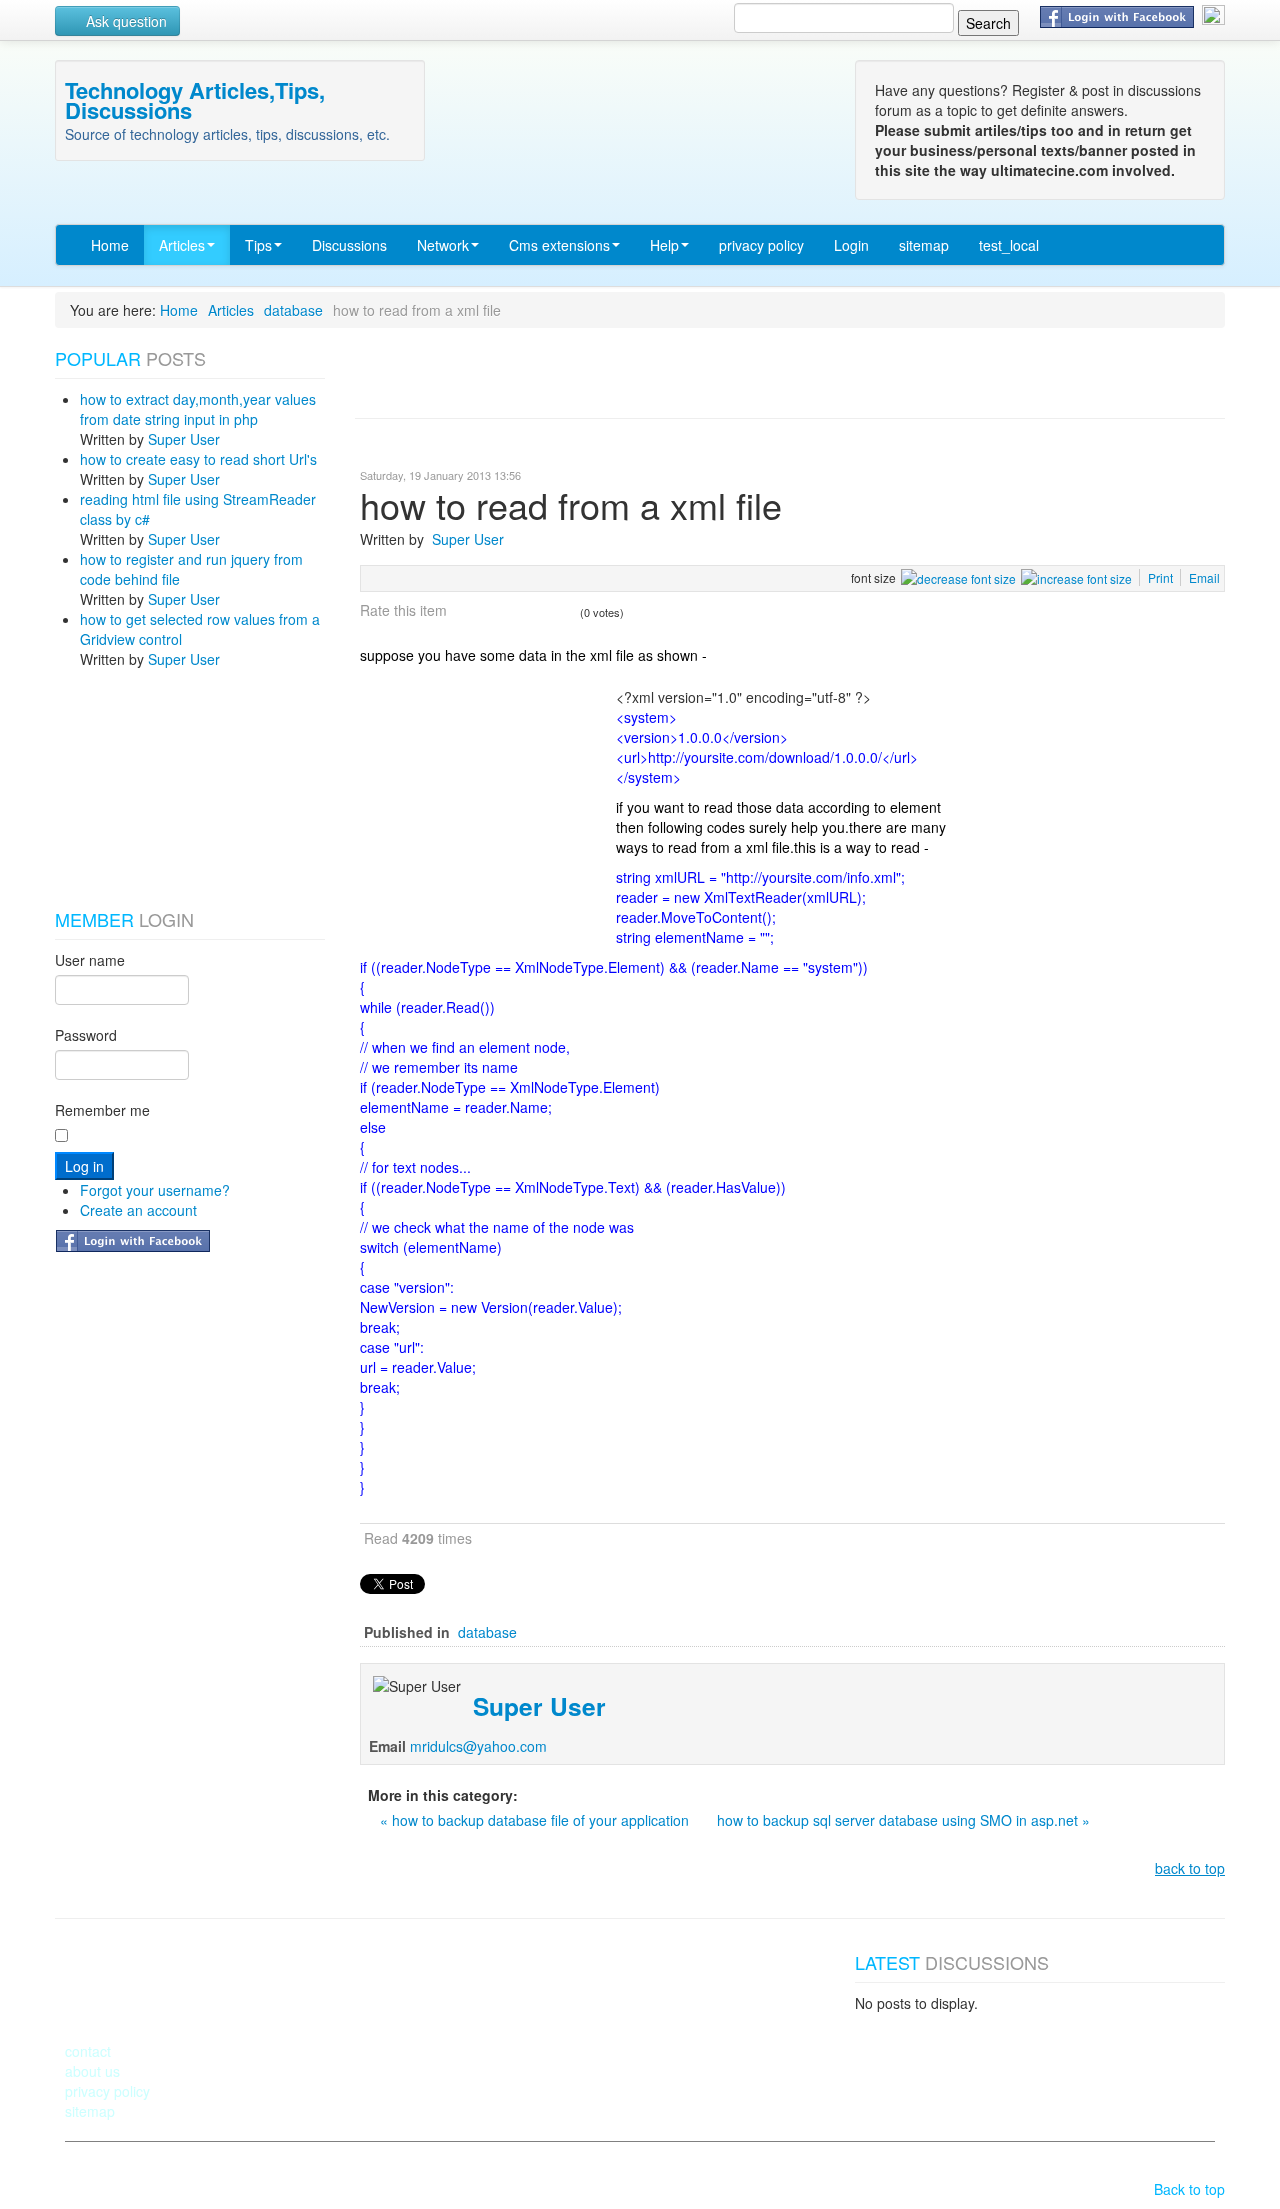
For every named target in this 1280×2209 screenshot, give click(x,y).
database (293, 310)
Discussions (349, 245)
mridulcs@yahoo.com (478, 1746)
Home (110, 245)
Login (851, 245)
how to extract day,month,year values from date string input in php (198, 409)
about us (92, 2071)
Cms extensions (559, 245)
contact (88, 2051)
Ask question (124, 21)
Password (86, 1035)
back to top (1190, 1868)
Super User (184, 439)
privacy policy (761, 245)
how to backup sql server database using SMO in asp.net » (903, 1820)
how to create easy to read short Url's (198, 459)
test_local (1009, 245)
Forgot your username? (155, 1190)
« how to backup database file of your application (536, 1820)
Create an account (138, 1210)
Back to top (1189, 2189)
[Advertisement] (155, 789)
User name (90, 960)
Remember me (102, 1110)
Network (443, 245)
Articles (182, 245)
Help (664, 245)
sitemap (924, 245)
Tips (258, 245)
